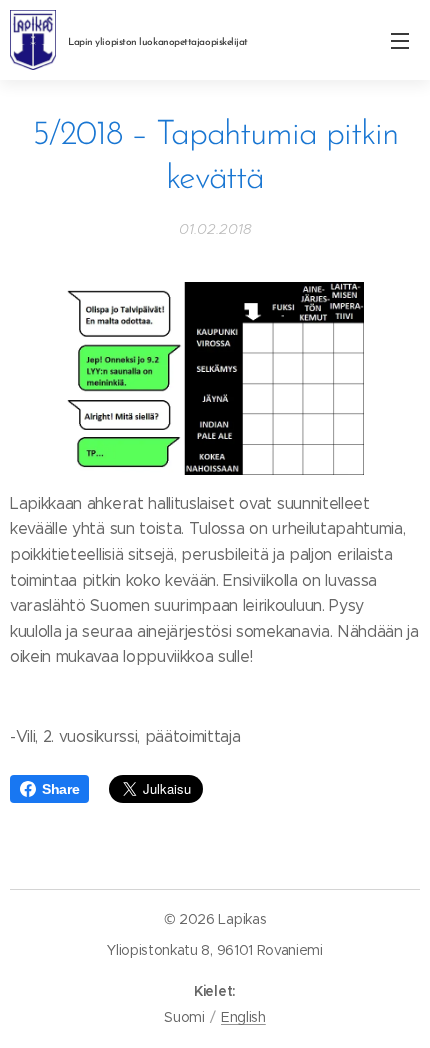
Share (60, 789)
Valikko (400, 40)
